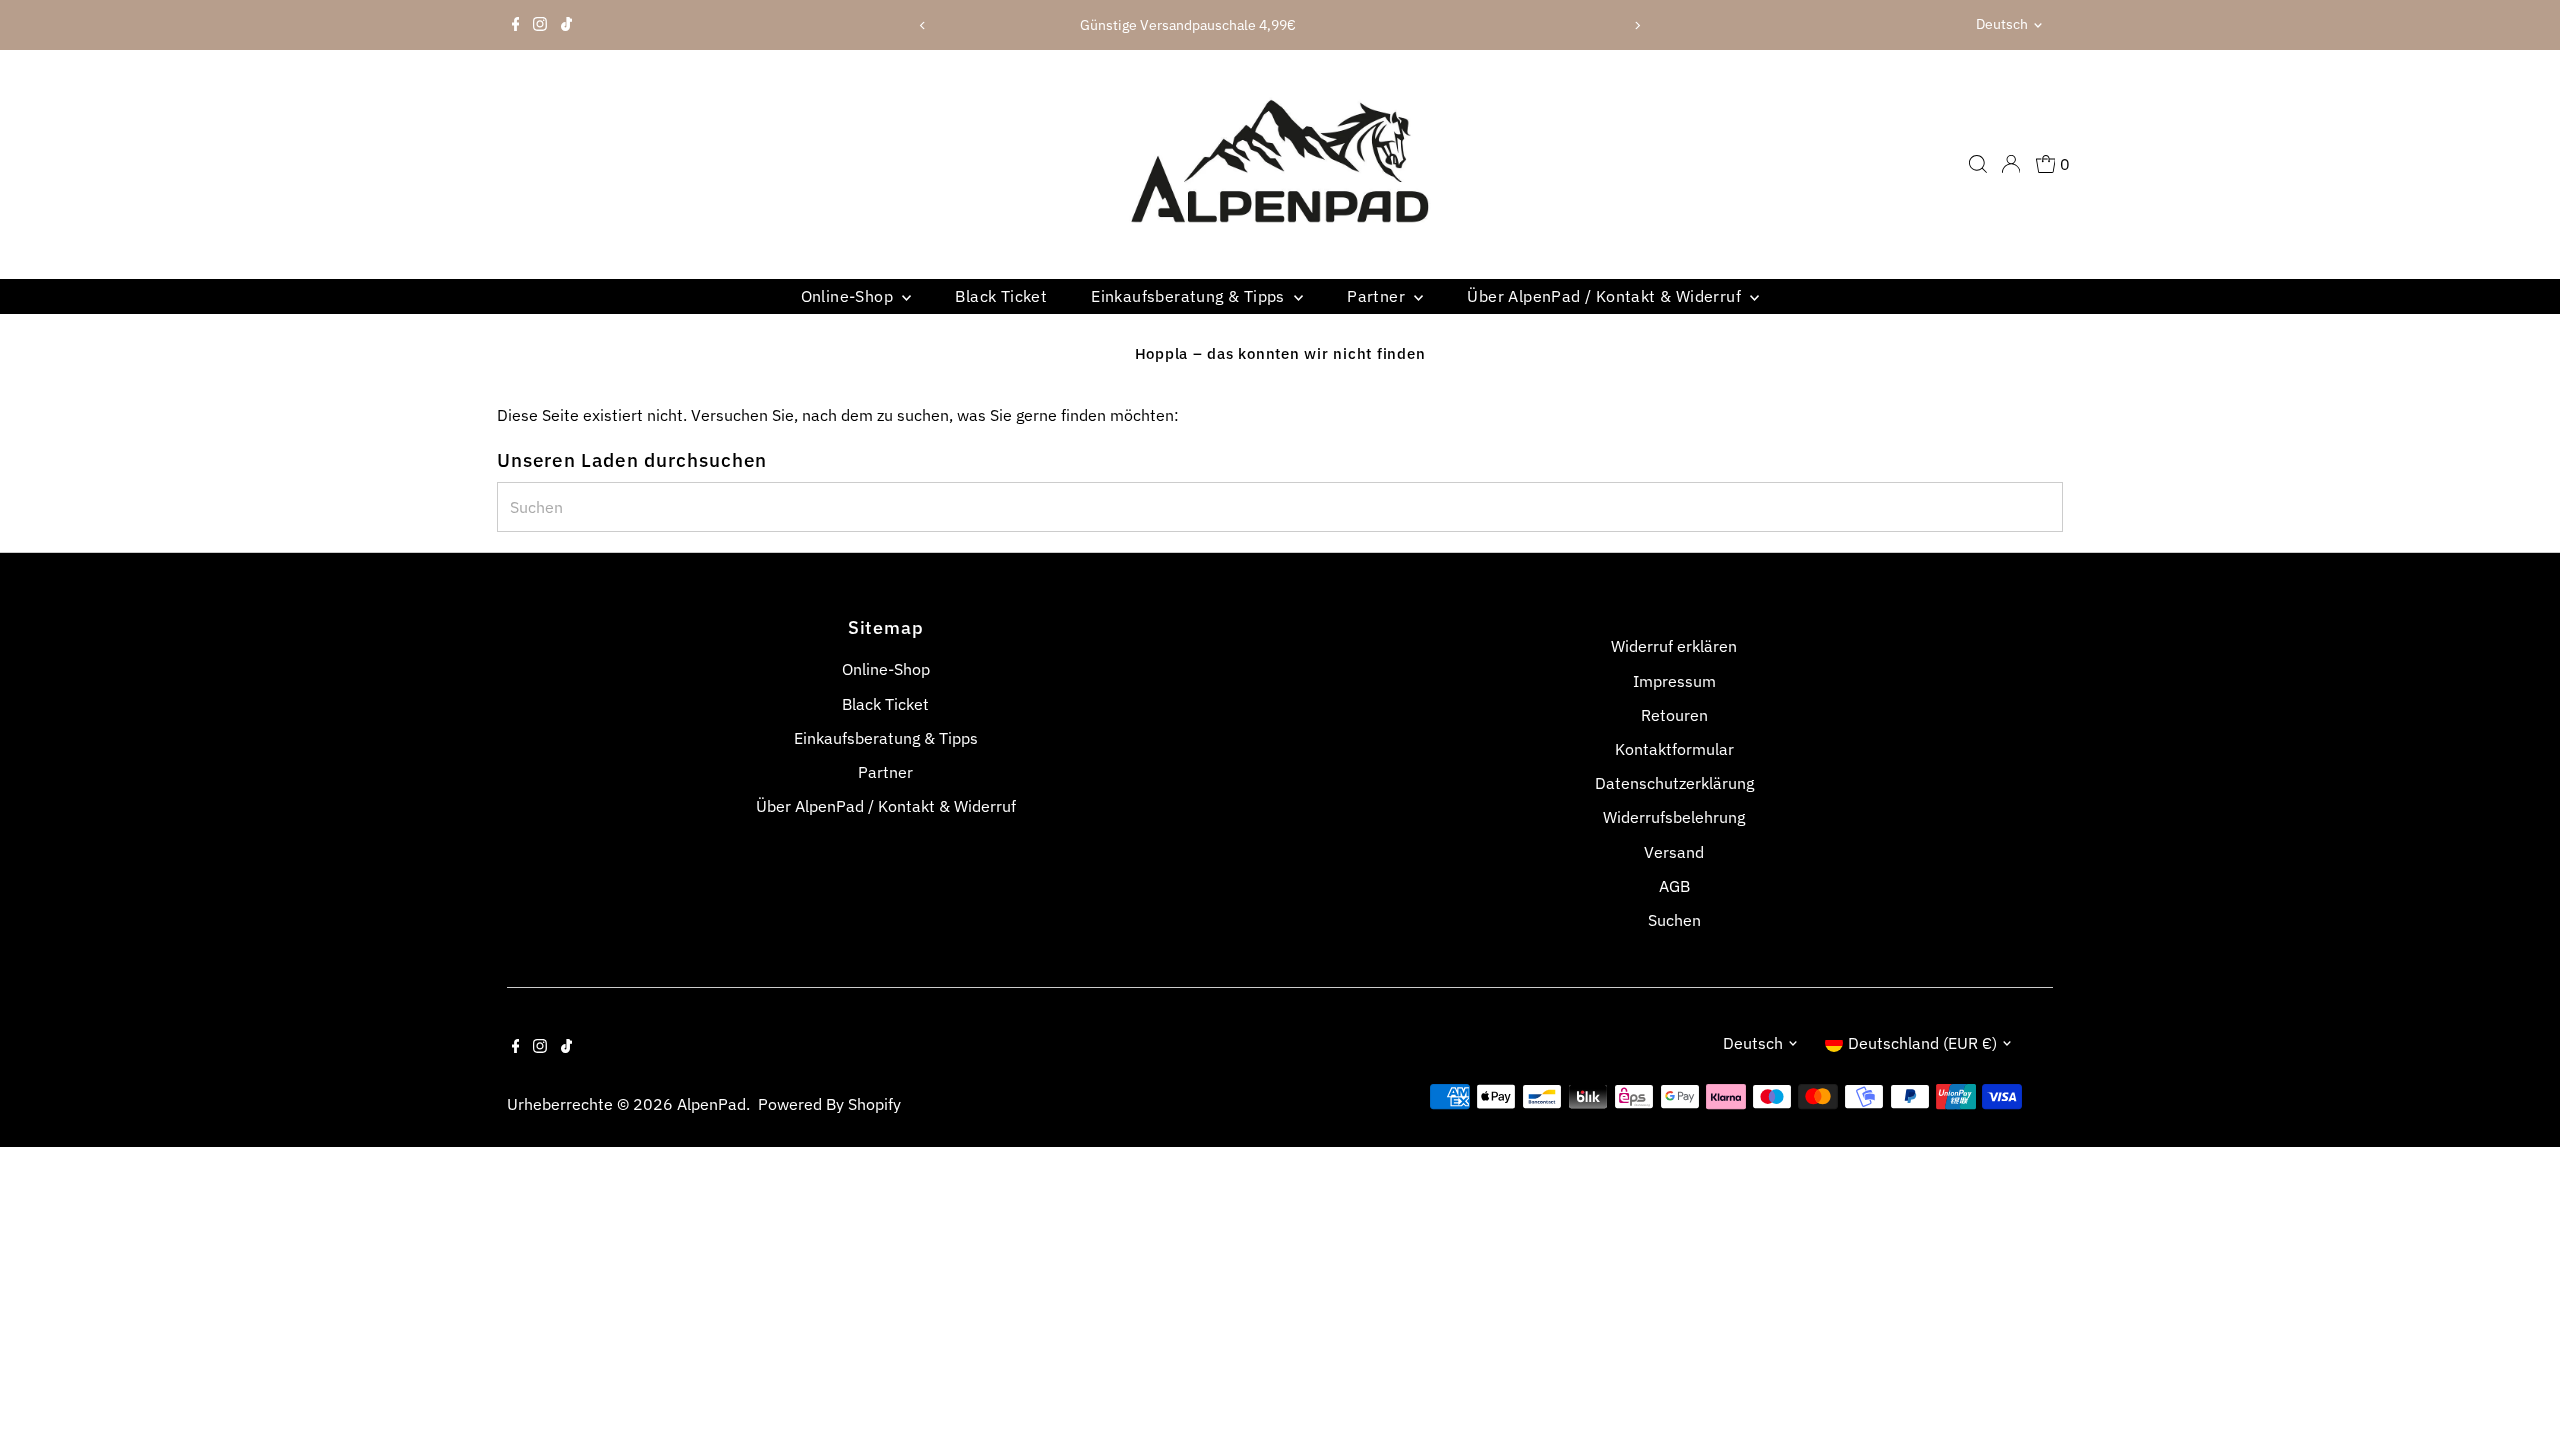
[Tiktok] (566, 25)
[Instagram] (540, 25)
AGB (1674, 886)
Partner (1378, 296)
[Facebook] (516, 25)
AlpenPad (711, 1104)
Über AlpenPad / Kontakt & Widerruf (1606, 296)
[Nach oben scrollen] (2520, 1385)
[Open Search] (1978, 164)
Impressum (1674, 681)
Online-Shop (849, 296)
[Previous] (923, 25)
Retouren (1674, 715)
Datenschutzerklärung (1674, 783)
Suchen (1674, 920)
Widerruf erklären (1674, 646)
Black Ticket (1001, 296)
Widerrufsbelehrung (1674, 817)
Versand (1674, 852)
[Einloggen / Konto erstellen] (2011, 164)
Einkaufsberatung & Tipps (1190, 296)
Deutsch (2002, 24)
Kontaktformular (1674, 749)
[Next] (1636, 25)
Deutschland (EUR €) (1922, 1043)
